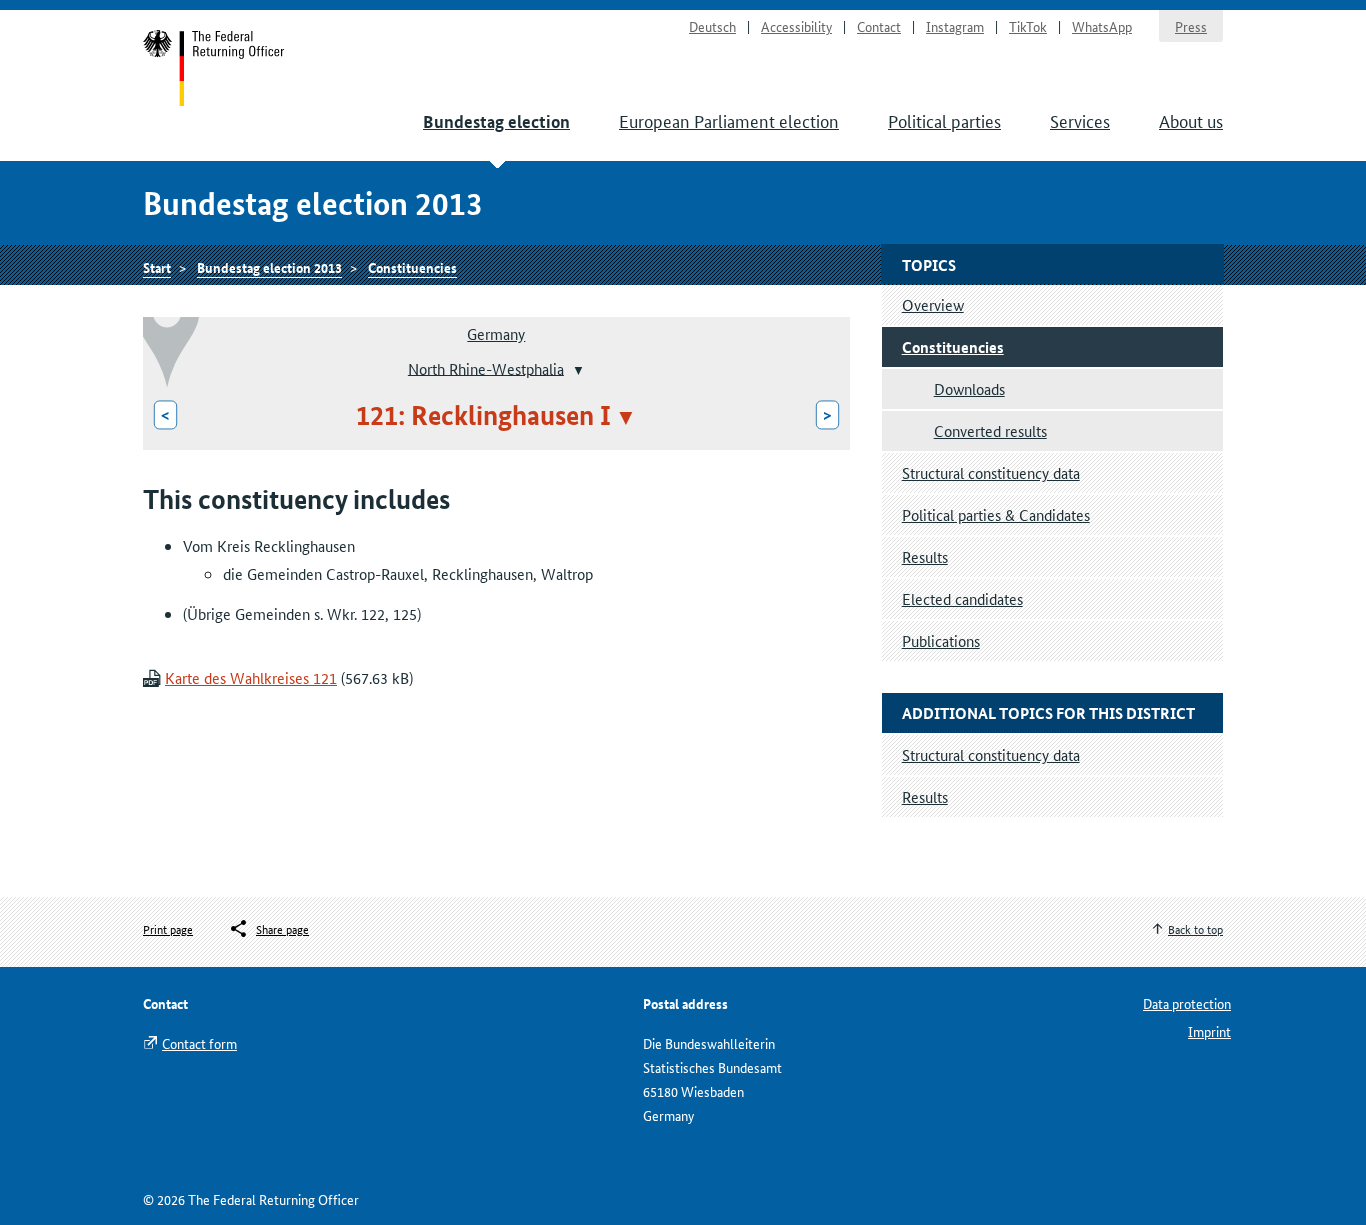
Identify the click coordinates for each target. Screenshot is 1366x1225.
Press (1191, 26)
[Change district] (576, 370)
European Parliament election (729, 120)
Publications (941, 640)
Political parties (944, 120)
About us (1191, 120)
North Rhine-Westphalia (486, 367)
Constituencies (412, 267)
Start (214, 68)
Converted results (990, 430)
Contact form (199, 1043)
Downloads (969, 388)
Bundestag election (496, 121)
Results (925, 556)
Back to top (1195, 928)
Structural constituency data (991, 472)
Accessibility (796, 26)
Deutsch (712, 26)
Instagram (955, 26)
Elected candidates (962, 598)
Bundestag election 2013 (269, 267)
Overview (933, 304)
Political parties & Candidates (996, 514)
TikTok (1028, 26)
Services (1080, 120)
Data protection (1187, 1003)
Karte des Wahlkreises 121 (251, 677)
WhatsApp (1102, 26)
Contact (879, 26)
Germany (496, 333)
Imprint (1209, 1031)
